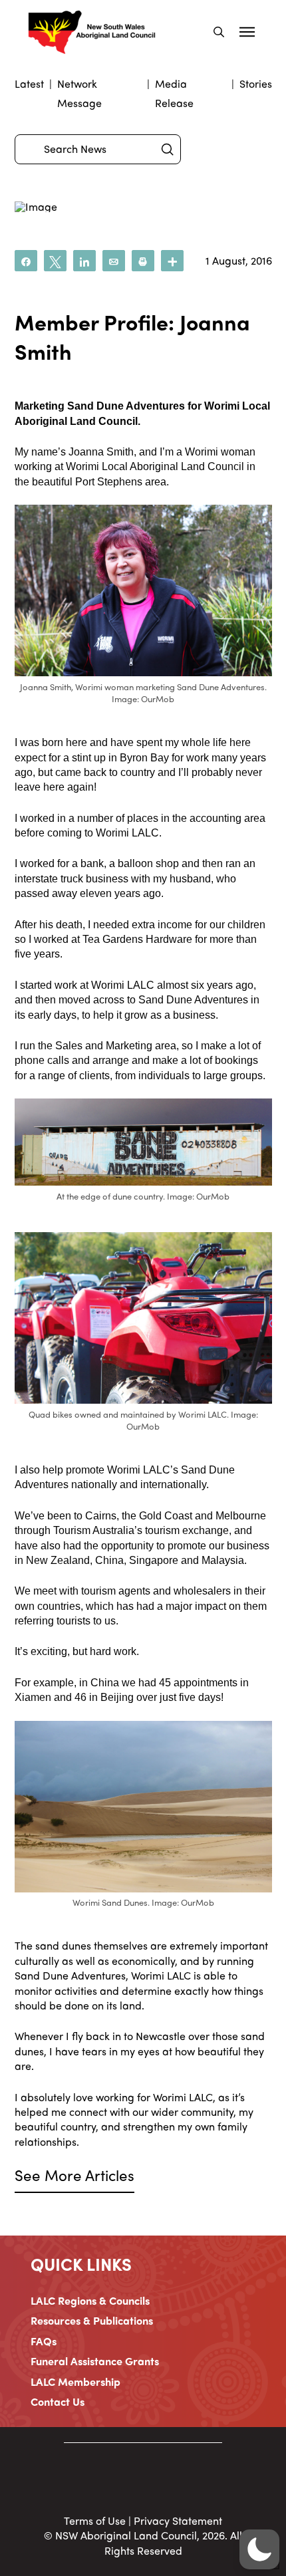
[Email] (114, 261)
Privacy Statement (178, 2520)
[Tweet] (55, 261)
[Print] (143, 261)
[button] (219, 32)
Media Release (174, 93)
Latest (29, 83)
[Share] (26, 261)
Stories (256, 83)
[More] (172, 261)
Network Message (79, 93)
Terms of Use (95, 2520)
